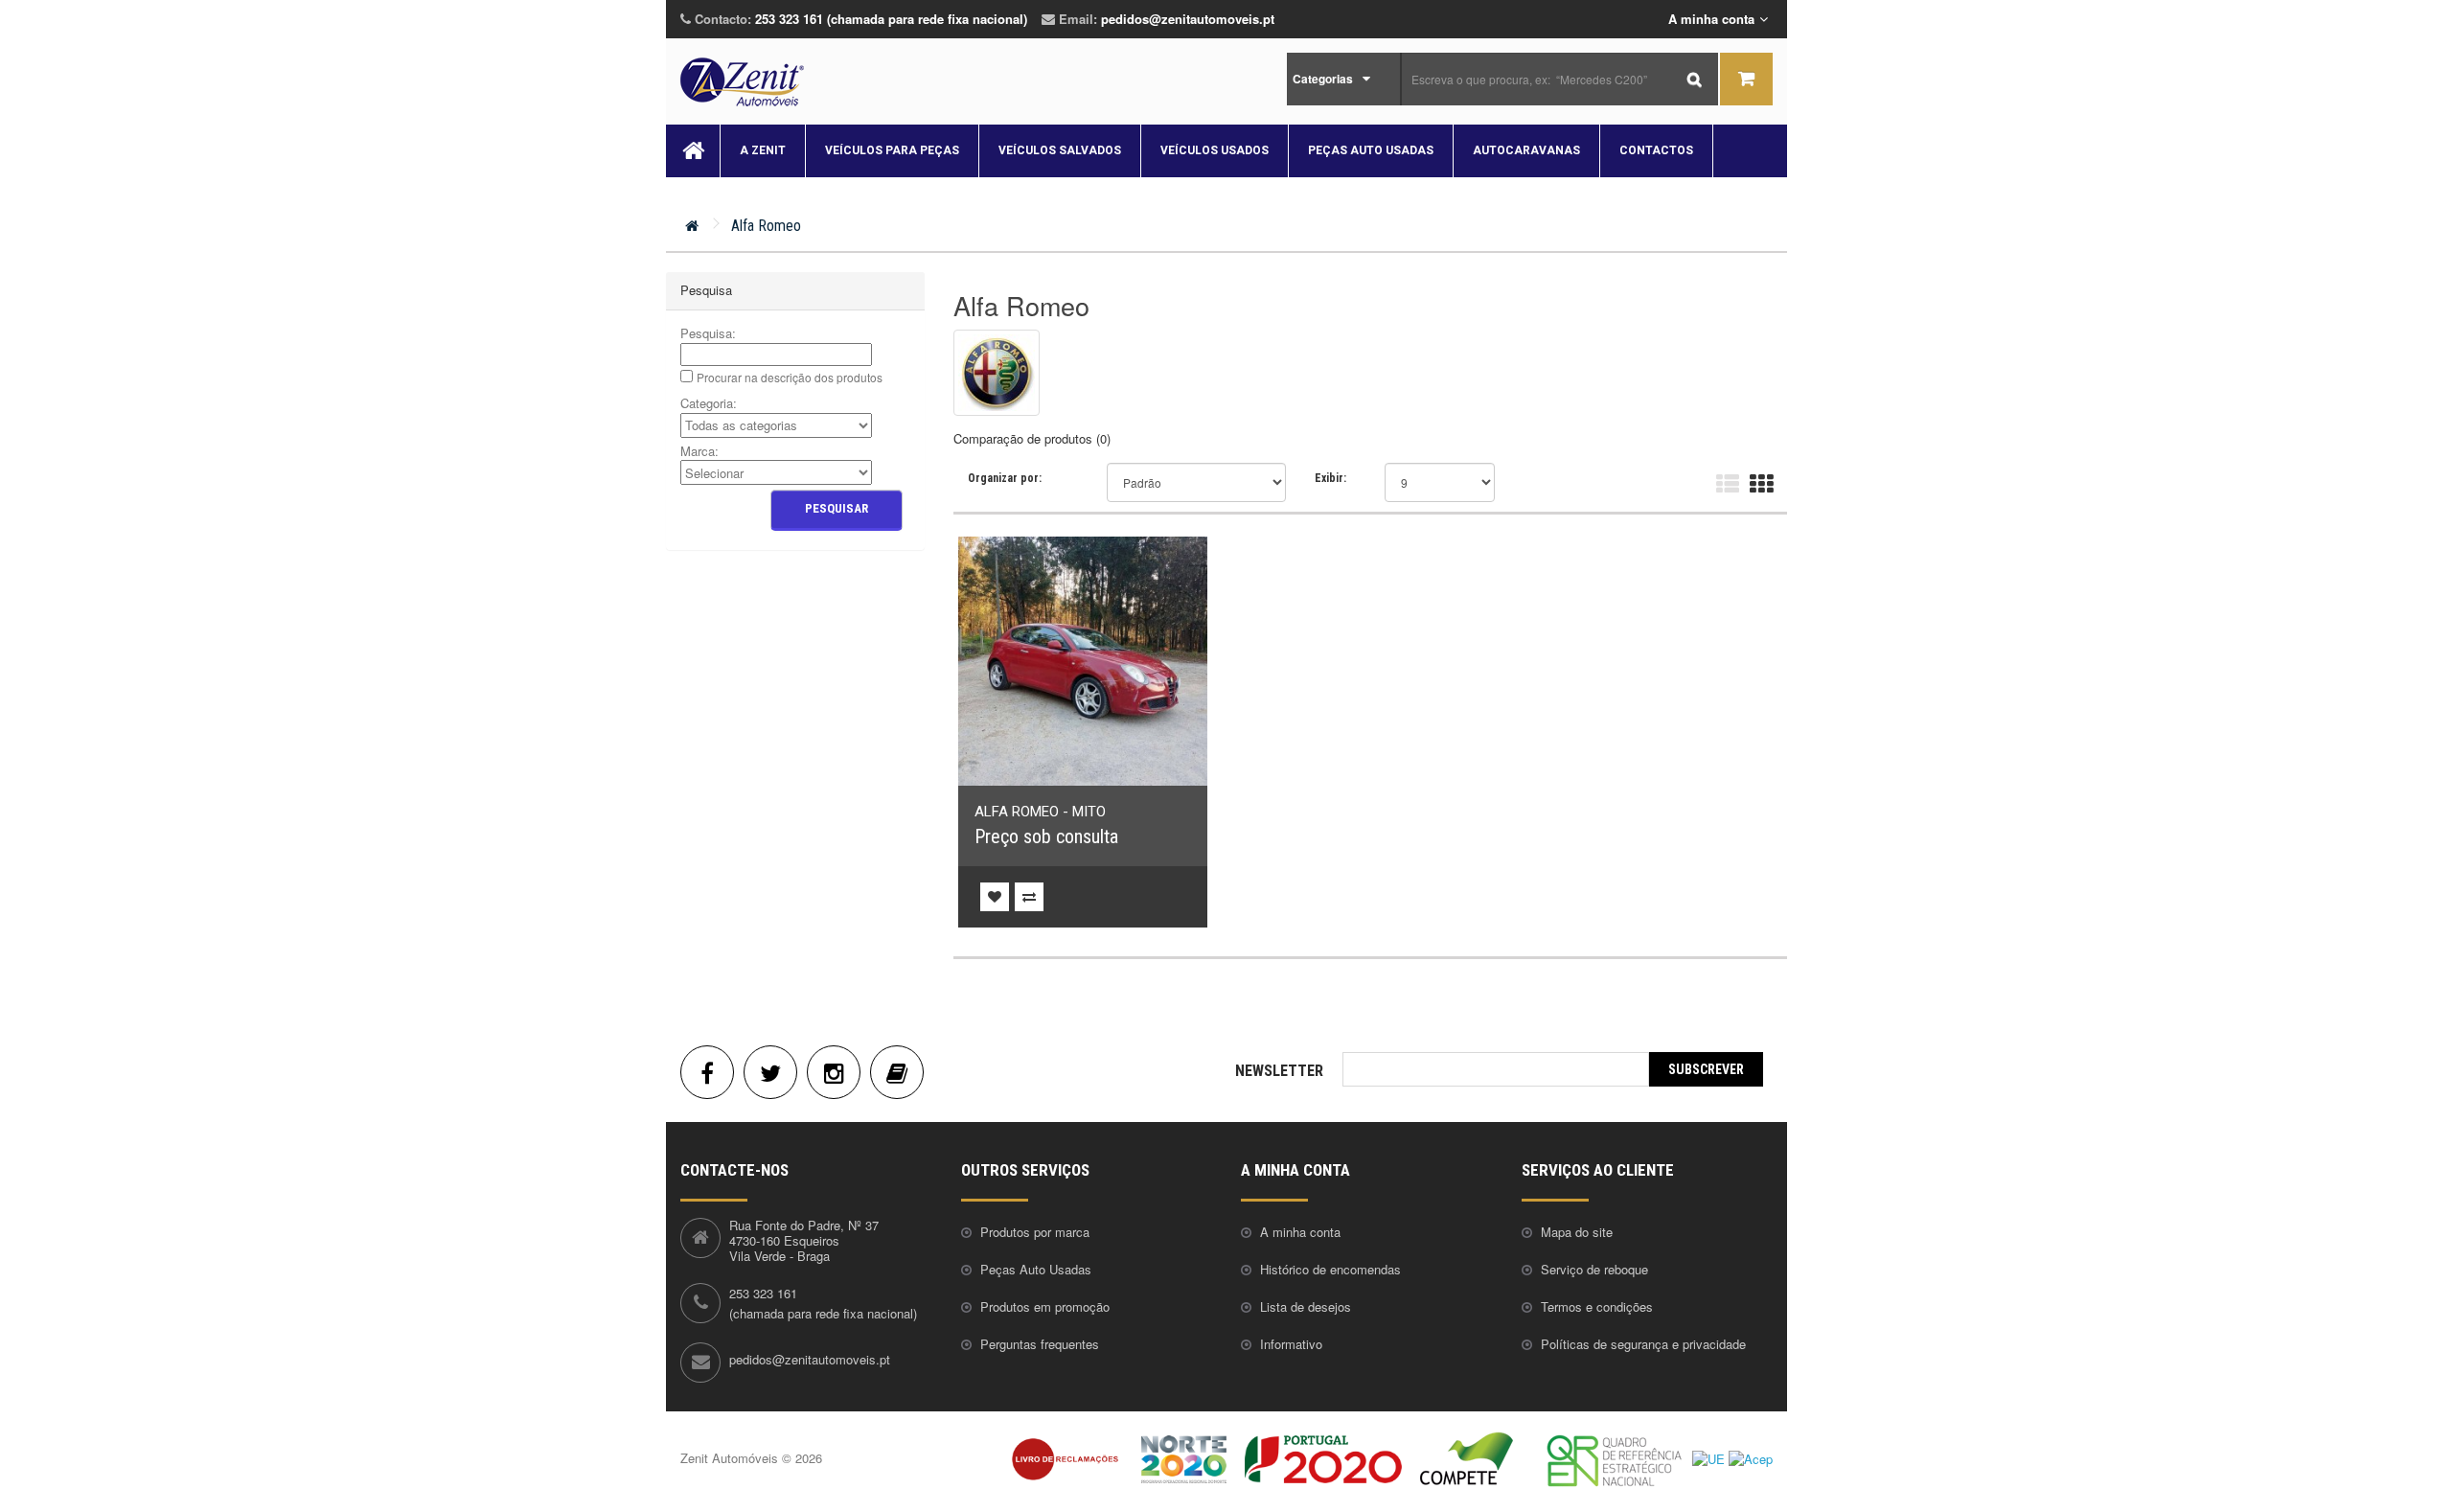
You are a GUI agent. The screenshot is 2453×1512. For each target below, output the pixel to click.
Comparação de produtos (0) (1032, 438)
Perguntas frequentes (1040, 1344)
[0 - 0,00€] (1746, 79)
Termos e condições (1597, 1306)
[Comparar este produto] (1029, 897)
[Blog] (897, 1072)
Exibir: (1330, 478)
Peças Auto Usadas (1036, 1269)
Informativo (1291, 1344)
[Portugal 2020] (1323, 1458)
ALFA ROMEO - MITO (1040, 812)
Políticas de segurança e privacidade (1643, 1344)
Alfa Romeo (766, 226)
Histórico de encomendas (1330, 1269)
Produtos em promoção (1045, 1306)
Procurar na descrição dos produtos (790, 377)
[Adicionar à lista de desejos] (995, 897)
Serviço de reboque (1594, 1269)
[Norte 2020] (1184, 1458)
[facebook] (707, 1072)
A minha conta (1300, 1232)
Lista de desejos (1306, 1306)
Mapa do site (1577, 1232)
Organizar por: (1005, 478)
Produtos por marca (1035, 1232)
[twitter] (770, 1072)
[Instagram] (834, 1072)
